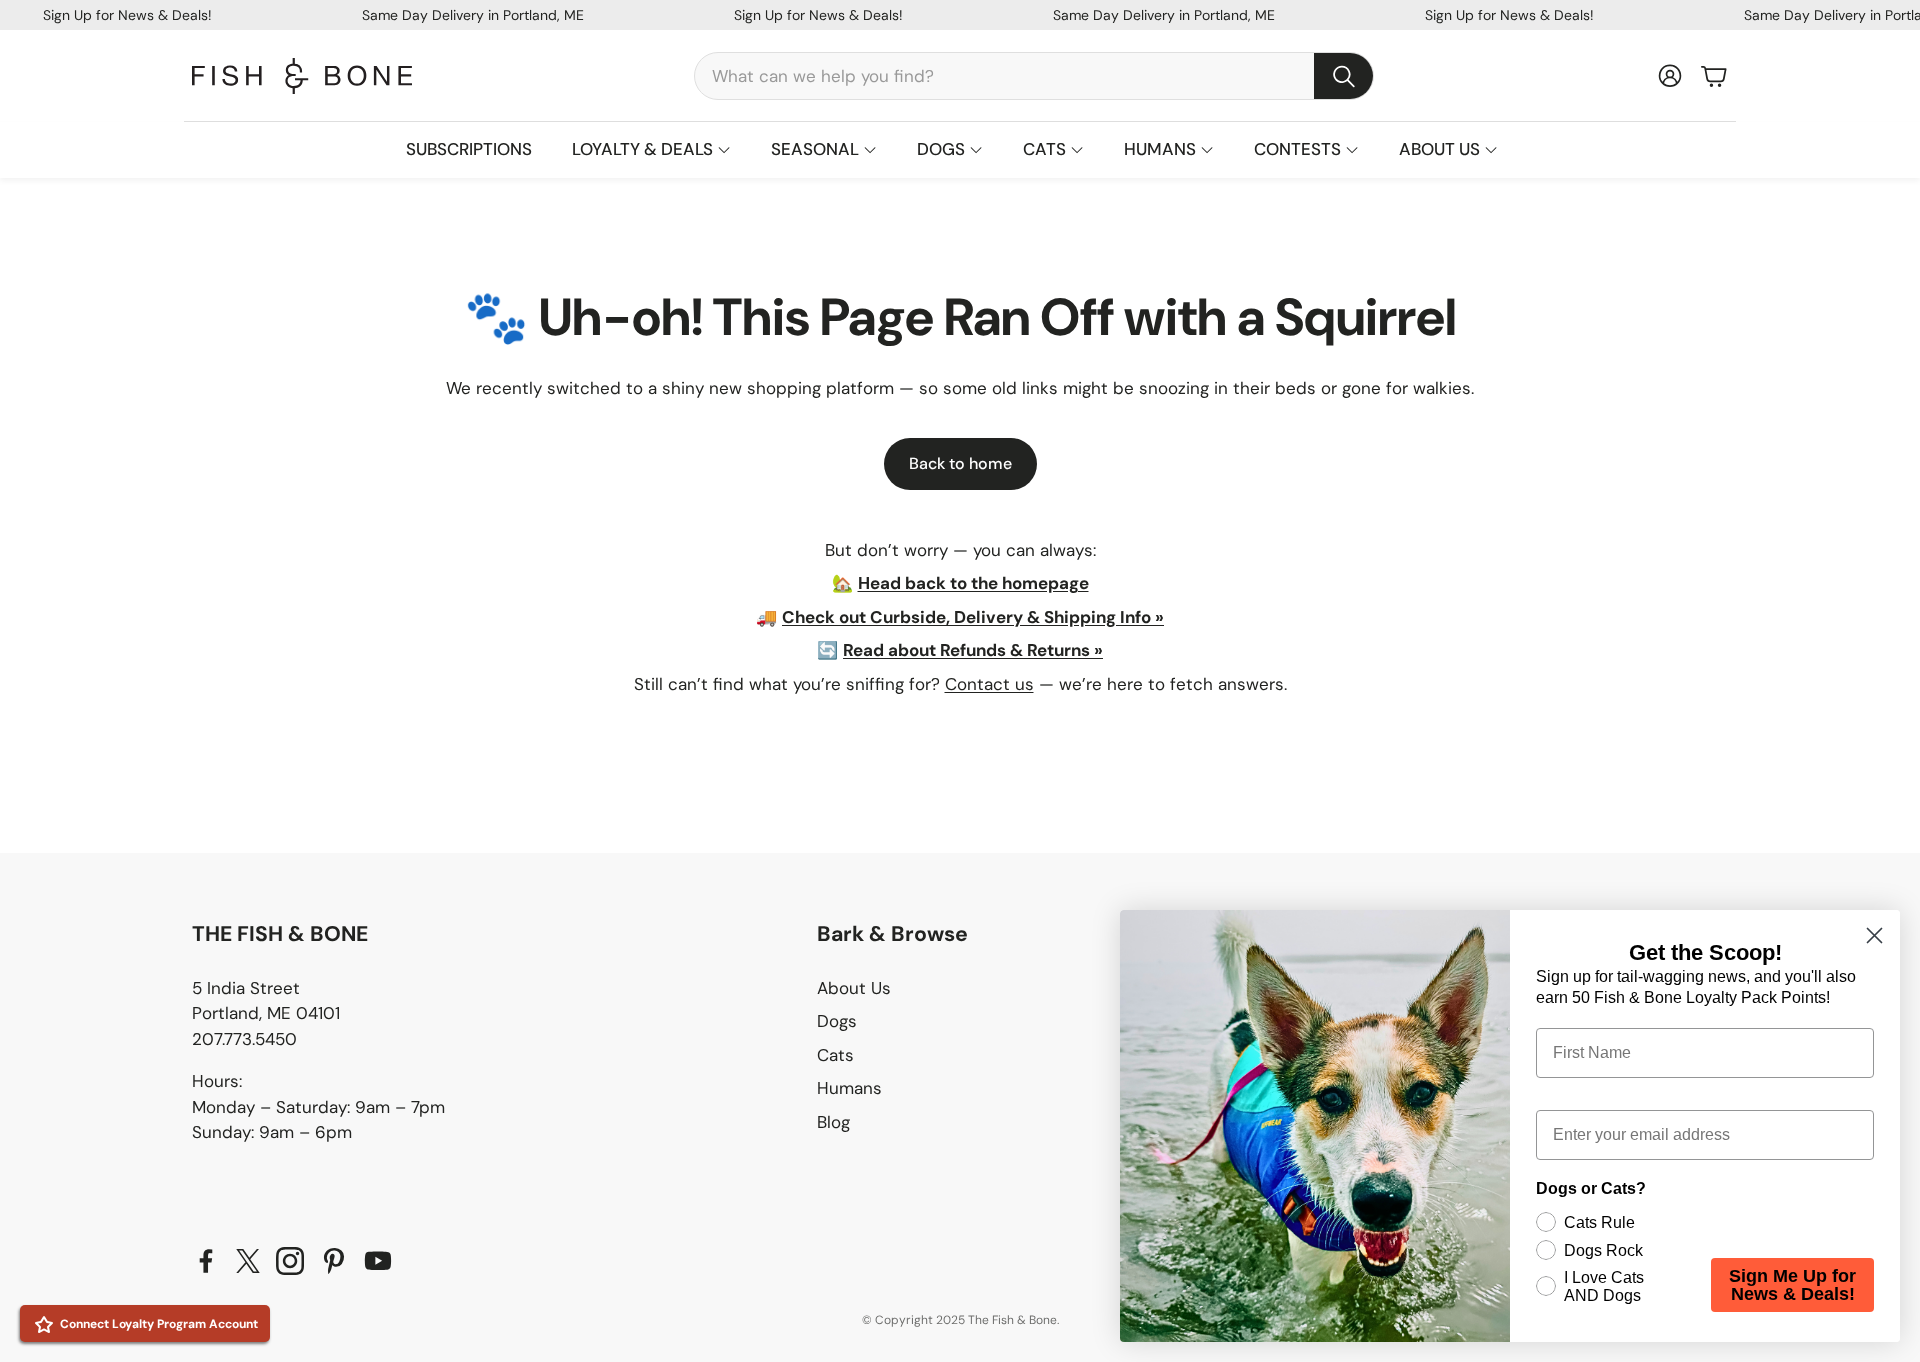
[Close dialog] (1874, 935)
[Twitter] (248, 1261)
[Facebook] (206, 1261)
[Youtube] (378, 1261)
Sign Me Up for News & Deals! (1792, 1285)
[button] (1034, 76)
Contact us (989, 684)
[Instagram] (290, 1261)
